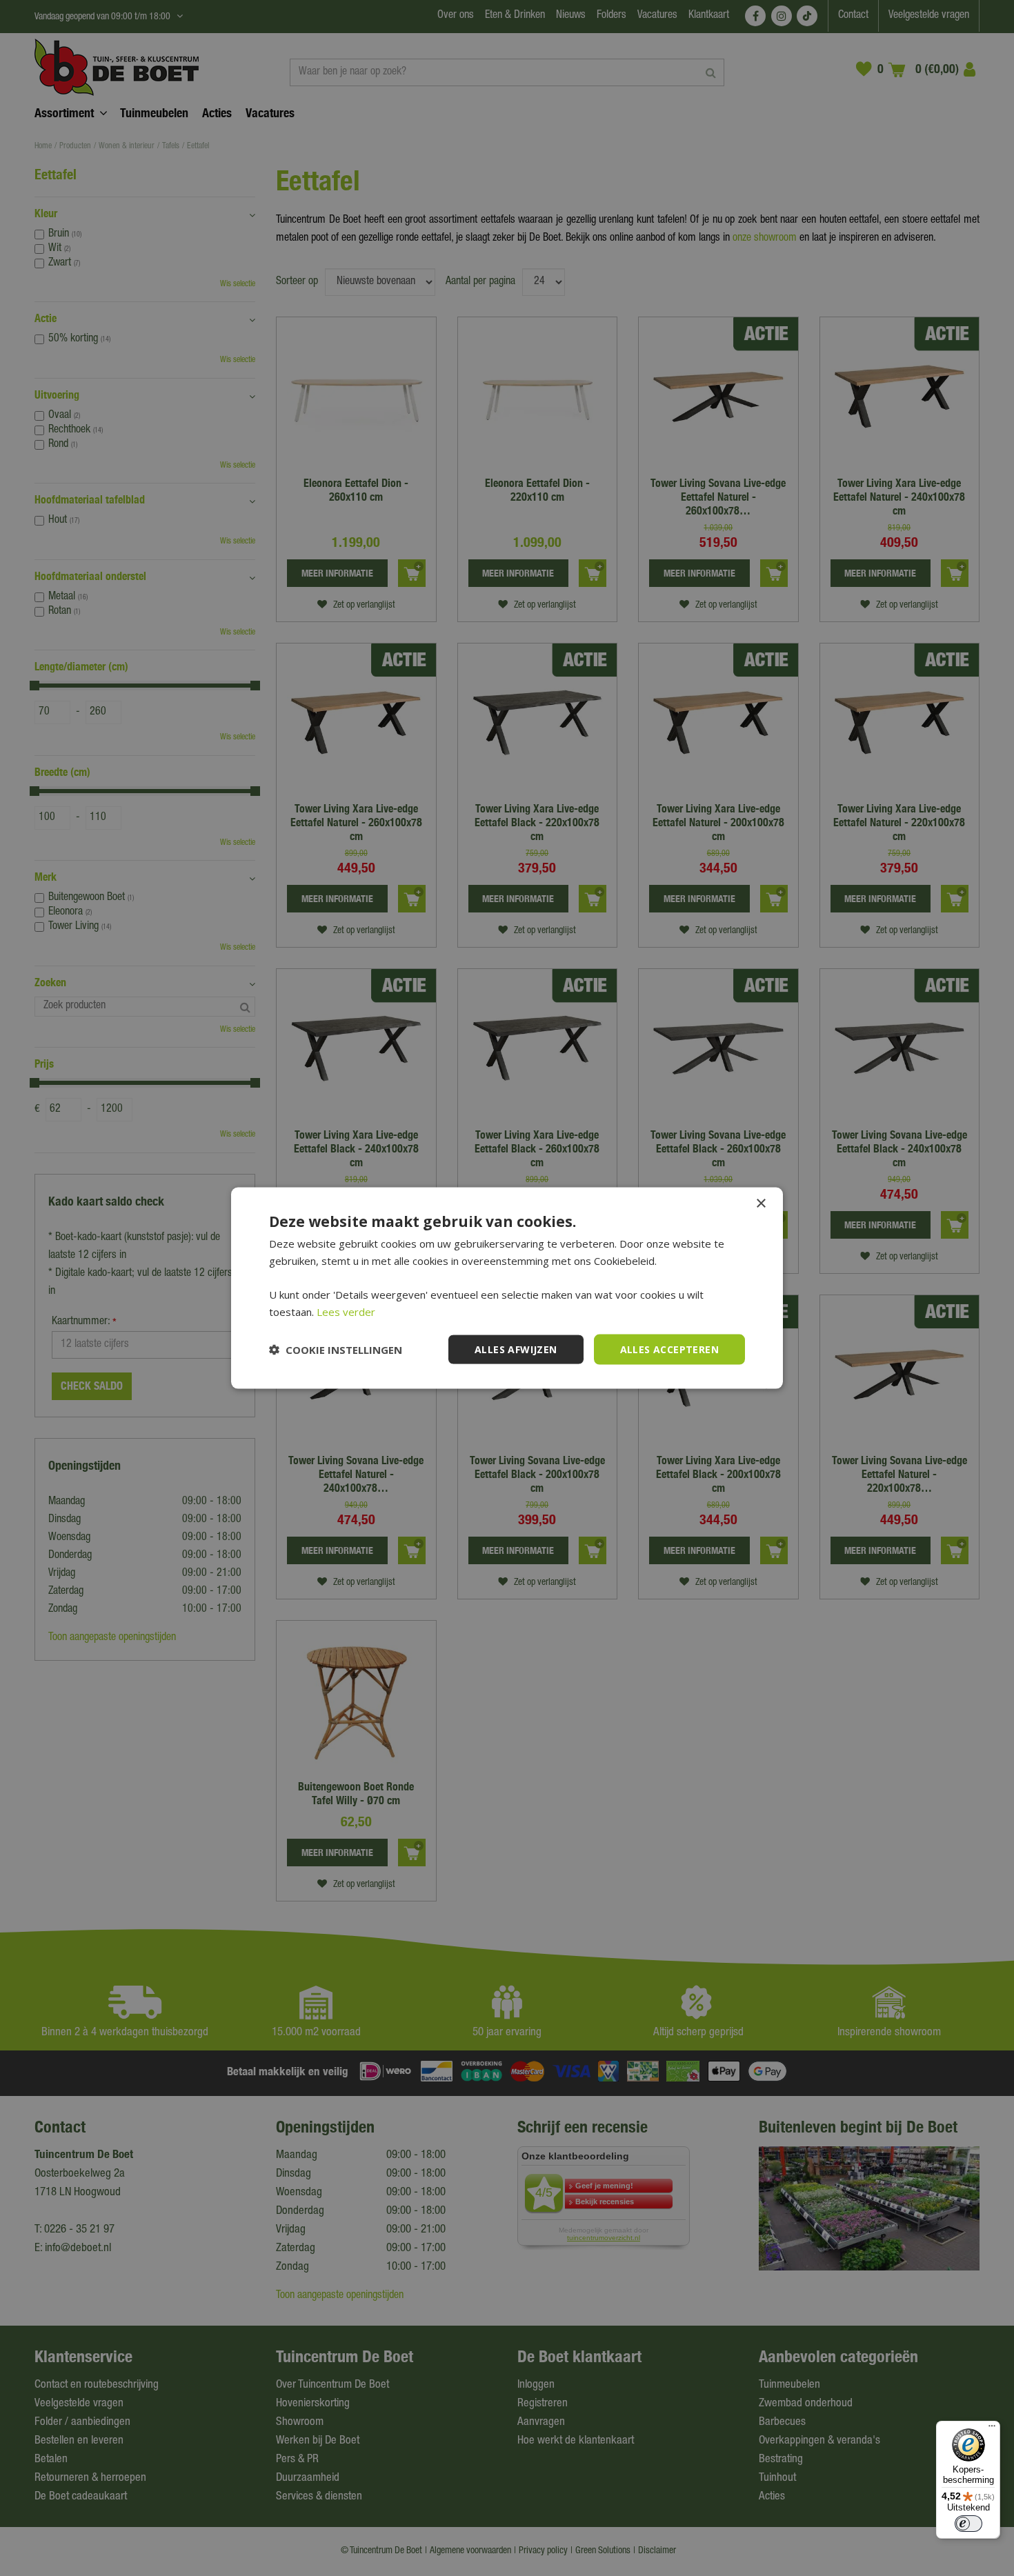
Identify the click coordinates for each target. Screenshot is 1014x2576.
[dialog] (507, 1288)
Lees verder (346, 1311)
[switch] (968, 2524)
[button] (336, 1350)
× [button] (761, 1203)
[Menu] (992, 2429)
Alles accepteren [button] (669, 1349)
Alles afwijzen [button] (516, 1349)
